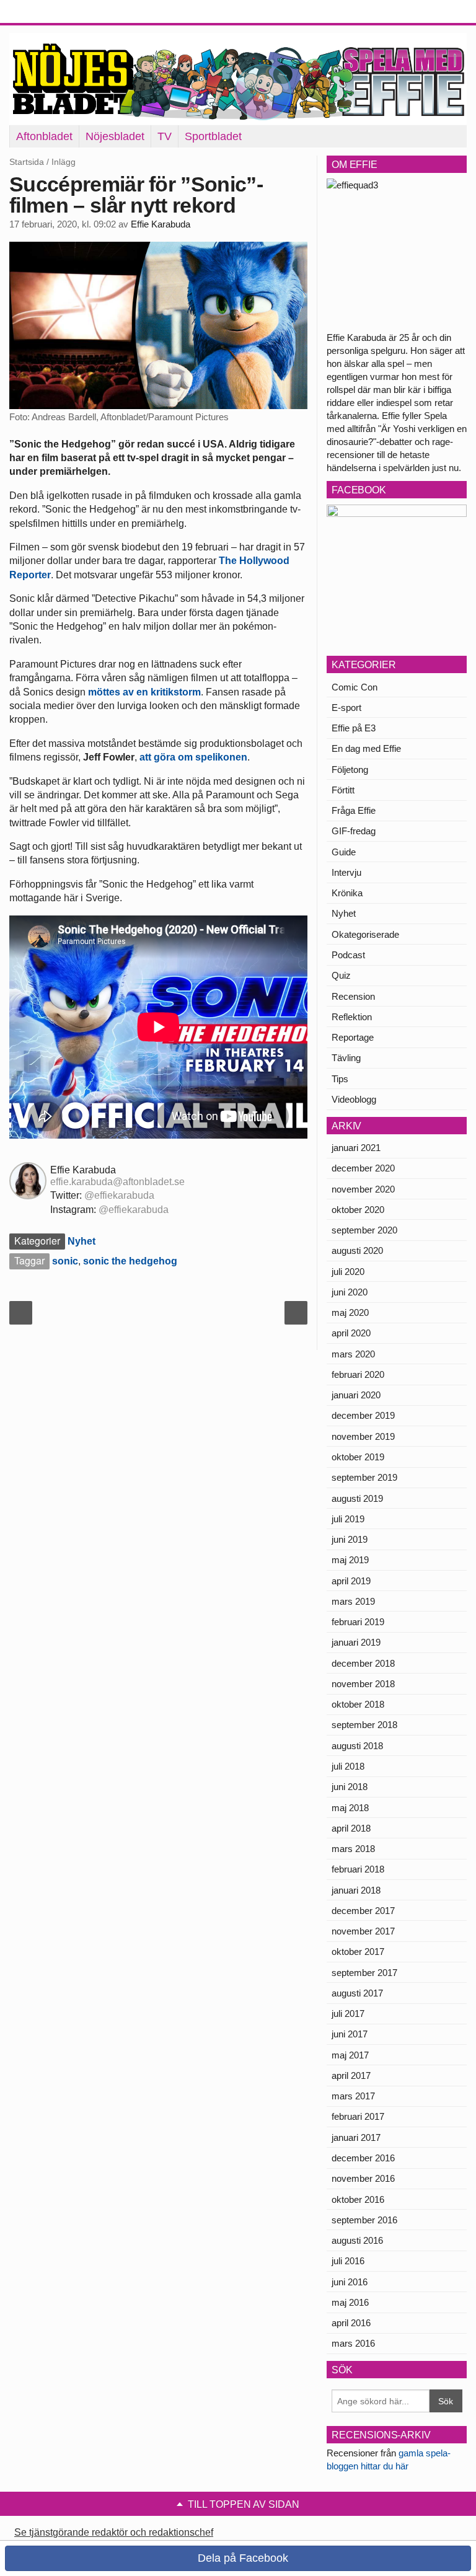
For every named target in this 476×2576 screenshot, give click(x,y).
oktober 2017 (358, 1952)
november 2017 (363, 1931)
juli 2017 (348, 2014)
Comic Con (355, 687)
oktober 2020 (358, 1210)
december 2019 (363, 1415)
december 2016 (363, 2158)
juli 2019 (348, 1519)
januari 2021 (356, 1148)
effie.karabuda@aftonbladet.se (117, 1182)
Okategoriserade (365, 934)
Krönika (347, 893)
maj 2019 (350, 1560)
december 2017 (363, 1911)
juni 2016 (350, 2282)
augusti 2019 (357, 1498)
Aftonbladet (44, 136)
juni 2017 (350, 2034)
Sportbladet (213, 136)
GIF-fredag (354, 831)
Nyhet (82, 1241)
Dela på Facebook (241, 2558)
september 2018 (364, 1725)
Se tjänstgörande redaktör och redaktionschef (114, 2532)
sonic (65, 1261)
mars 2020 (353, 1354)
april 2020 (351, 1333)
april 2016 (351, 2323)
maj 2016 (350, 2302)
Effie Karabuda (161, 224)
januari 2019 (356, 1642)
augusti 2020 (357, 1251)
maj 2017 (350, 2055)
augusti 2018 (357, 1746)
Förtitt (343, 790)
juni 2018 (350, 1787)
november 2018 (363, 1684)
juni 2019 (350, 1539)
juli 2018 (348, 1766)
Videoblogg (354, 1099)
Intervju (346, 872)
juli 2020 (348, 1272)
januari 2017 (356, 2137)
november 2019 (363, 1436)
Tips (340, 1079)
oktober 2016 (358, 2199)
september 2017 (364, 1973)
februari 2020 (358, 1374)
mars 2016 (353, 2343)
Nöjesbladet (115, 136)
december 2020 (363, 1168)
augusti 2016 (357, 2240)
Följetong (350, 770)
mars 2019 (353, 1601)
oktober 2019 (358, 1457)
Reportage (353, 1037)
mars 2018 (353, 1849)
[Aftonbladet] (56, 12)
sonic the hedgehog (130, 1261)
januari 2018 (356, 1890)
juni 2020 (350, 1292)
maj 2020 (350, 1312)
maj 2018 (350, 1808)
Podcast (348, 955)
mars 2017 (353, 2096)
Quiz (341, 975)
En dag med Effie (366, 748)
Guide (344, 852)
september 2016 (364, 2220)
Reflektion (352, 1017)
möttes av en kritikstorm (144, 692)
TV (165, 136)
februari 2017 (358, 2116)
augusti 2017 (357, 1993)
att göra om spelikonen (193, 757)
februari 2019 (358, 1622)
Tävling (346, 1058)
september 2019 (364, 1477)
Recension (353, 996)
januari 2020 (356, 1395)
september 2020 (364, 1230)
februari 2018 (358, 1869)
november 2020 (363, 1189)
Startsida (27, 162)
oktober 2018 (358, 1704)
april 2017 (351, 2075)
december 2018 (363, 1663)
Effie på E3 (354, 728)
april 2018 (351, 1828)
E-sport (346, 708)
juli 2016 (348, 2261)
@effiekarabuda (119, 1195)
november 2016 (363, 2178)
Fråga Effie (354, 810)
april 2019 (351, 1581)
